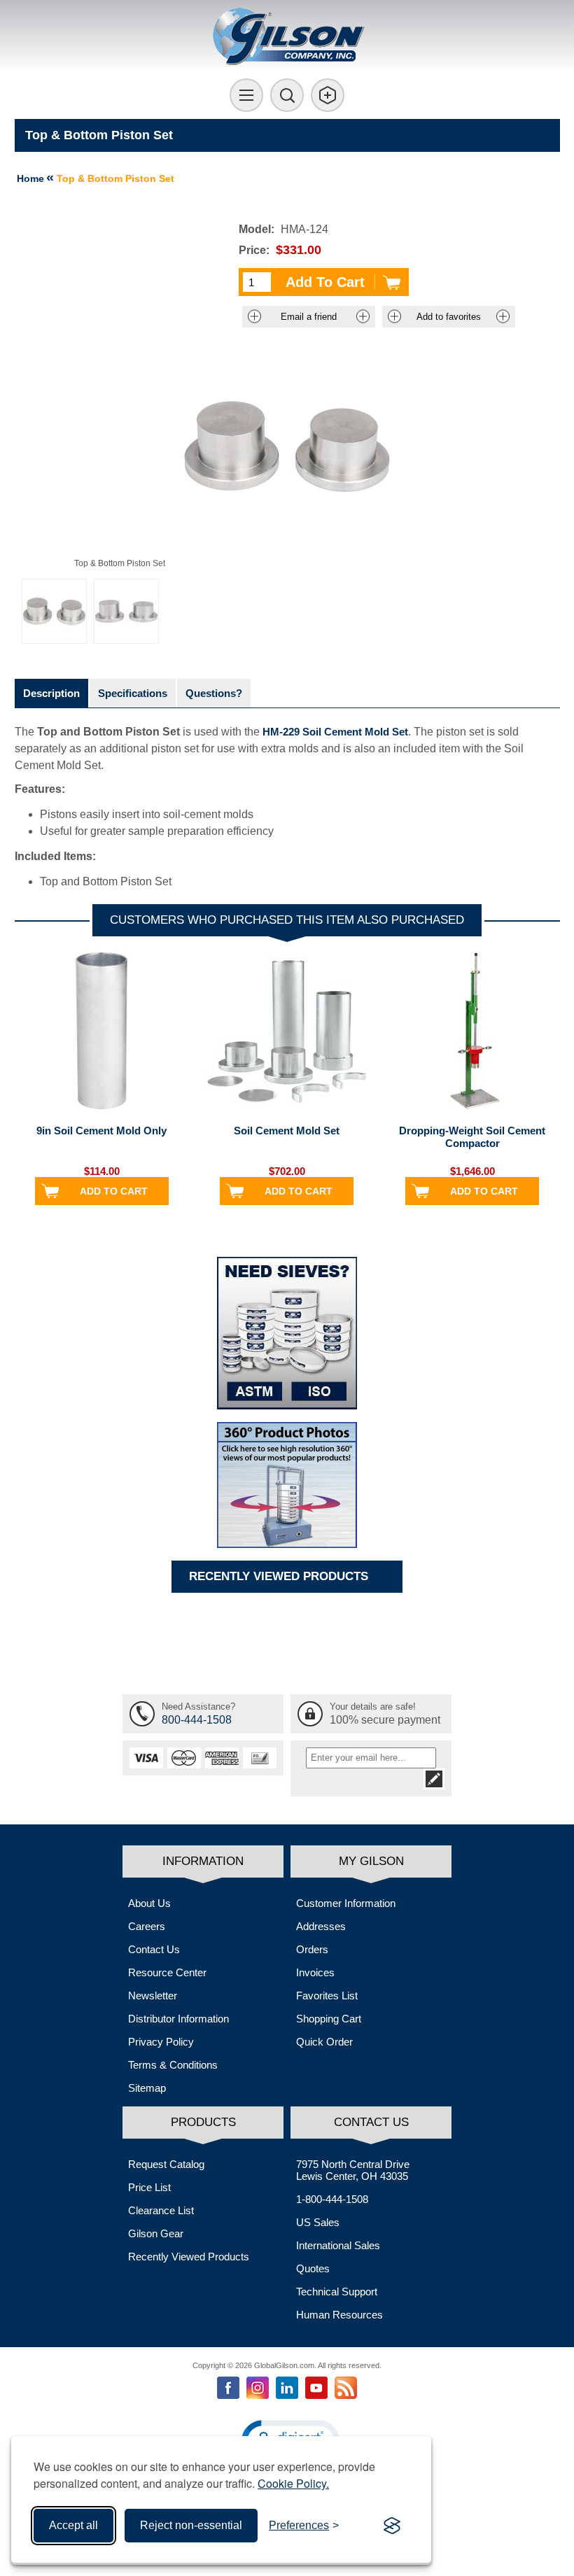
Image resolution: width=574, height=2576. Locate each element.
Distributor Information (178, 2019)
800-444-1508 (197, 1720)
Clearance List (161, 2210)
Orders (312, 1949)
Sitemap (147, 2088)
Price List (149, 2187)
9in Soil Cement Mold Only (101, 1131)
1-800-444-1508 (332, 2199)
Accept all (73, 2525)
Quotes (313, 2268)
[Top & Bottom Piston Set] (54, 611)
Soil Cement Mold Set (287, 1131)
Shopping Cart (329, 2019)
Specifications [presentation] (133, 693)
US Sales (318, 2222)
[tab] (51, 693)
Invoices (315, 1972)
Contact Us (154, 1949)
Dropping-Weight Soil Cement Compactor (472, 1137)
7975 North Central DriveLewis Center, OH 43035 (353, 2170)
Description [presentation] (51, 693)
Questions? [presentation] (214, 693)
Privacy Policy (161, 2042)
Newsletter (153, 1996)
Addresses (321, 1926)
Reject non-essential (191, 2525)
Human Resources (339, 2315)
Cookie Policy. (293, 2483)
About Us (149, 1903)
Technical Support (337, 2292)
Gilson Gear (156, 2233)
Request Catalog (166, 2164)
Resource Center (167, 1972)
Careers (147, 1926)
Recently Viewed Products (189, 2257)
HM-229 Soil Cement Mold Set (335, 732)
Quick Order (324, 2042)
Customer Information (346, 1903)
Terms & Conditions (173, 2065)
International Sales (338, 2245)
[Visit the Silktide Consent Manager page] (392, 2526)
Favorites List (327, 1996)
